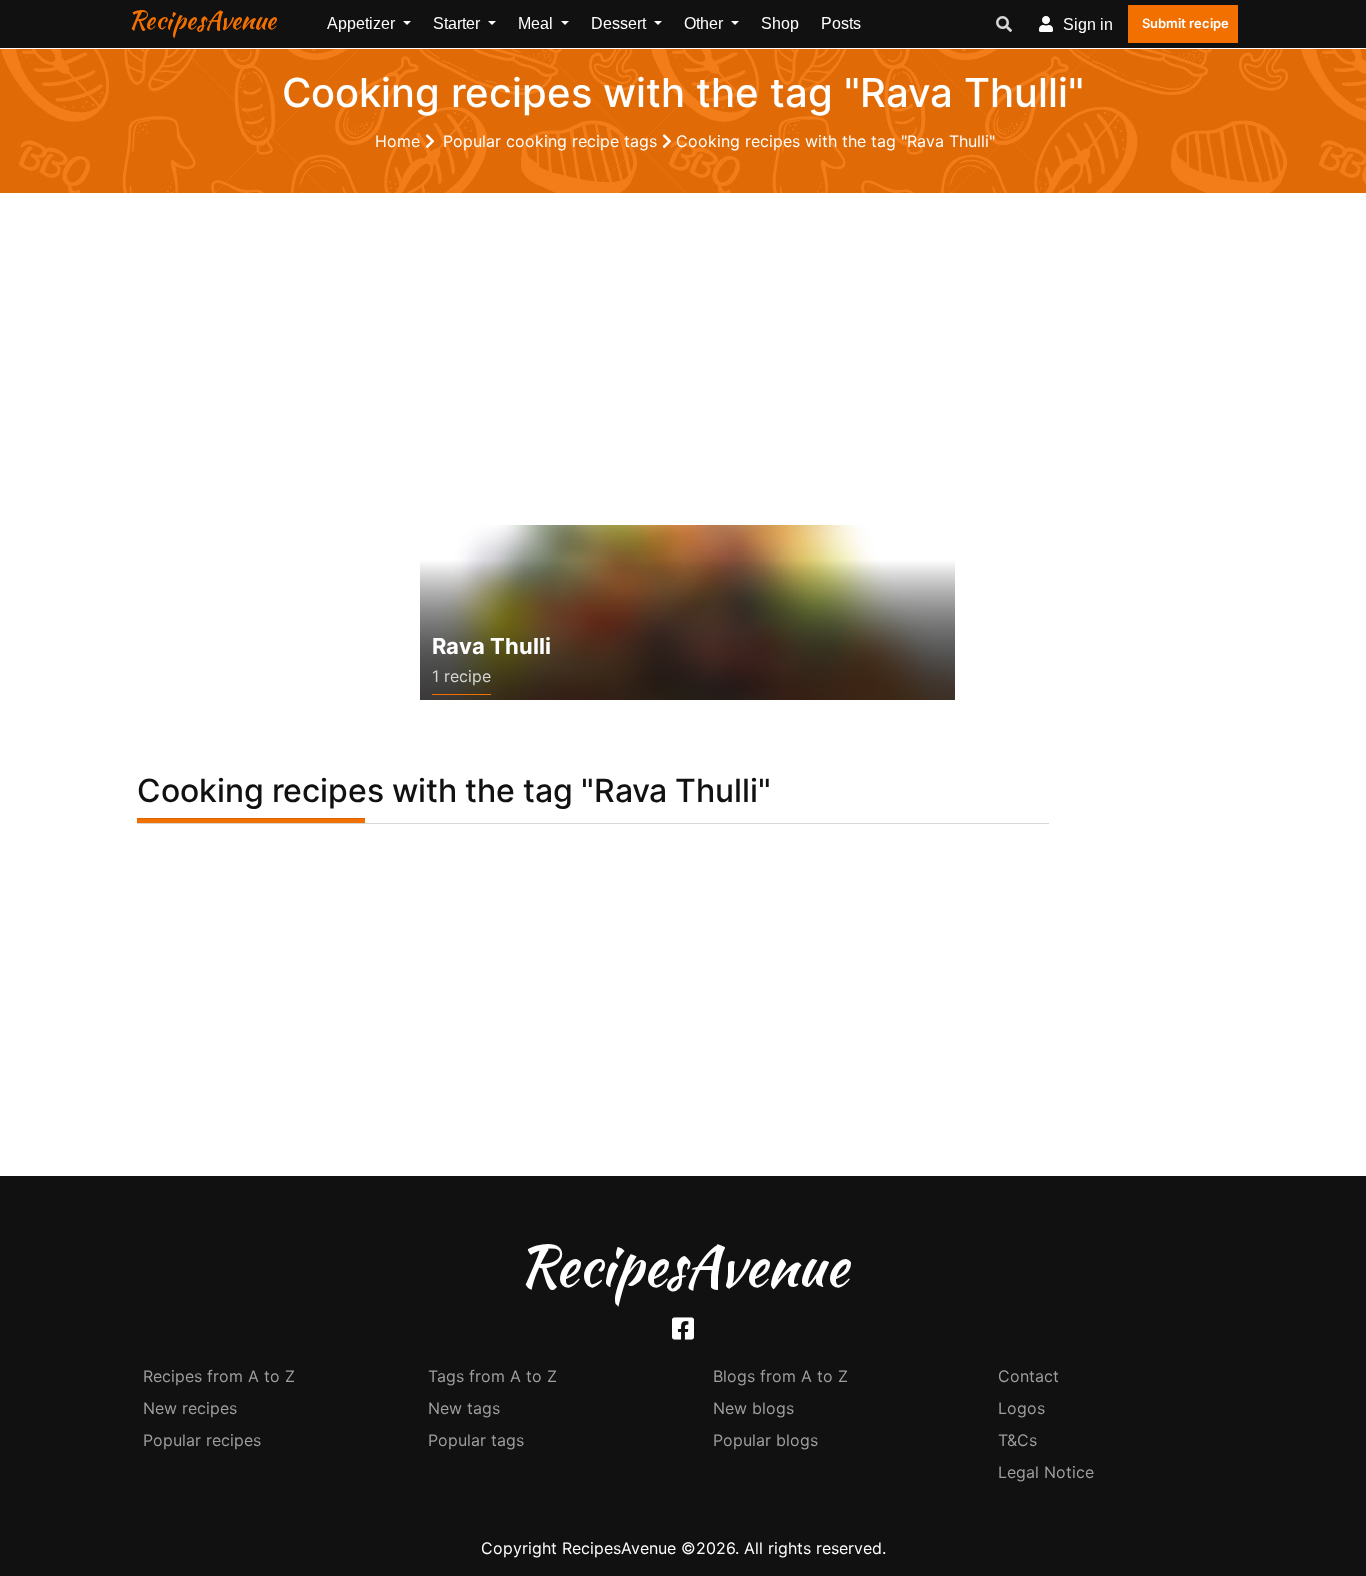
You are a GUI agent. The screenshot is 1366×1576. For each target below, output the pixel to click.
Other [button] (705, 23)
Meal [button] (537, 23)
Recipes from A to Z (219, 1376)
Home (400, 141)
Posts (841, 23)
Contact (1028, 1376)
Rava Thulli (491, 646)
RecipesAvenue (202, 20)
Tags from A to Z (492, 1376)
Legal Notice (1046, 1472)
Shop (780, 23)
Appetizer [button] (363, 23)
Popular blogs (765, 1440)
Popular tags (476, 1440)
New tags (464, 1408)
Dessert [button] (620, 23)
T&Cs (1017, 1440)
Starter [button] (458, 23)
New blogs (753, 1408)
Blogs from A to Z (780, 1376)
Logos (1021, 1408)
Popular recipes (202, 1440)
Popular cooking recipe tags (552, 141)
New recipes (190, 1408)
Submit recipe (1185, 23)
